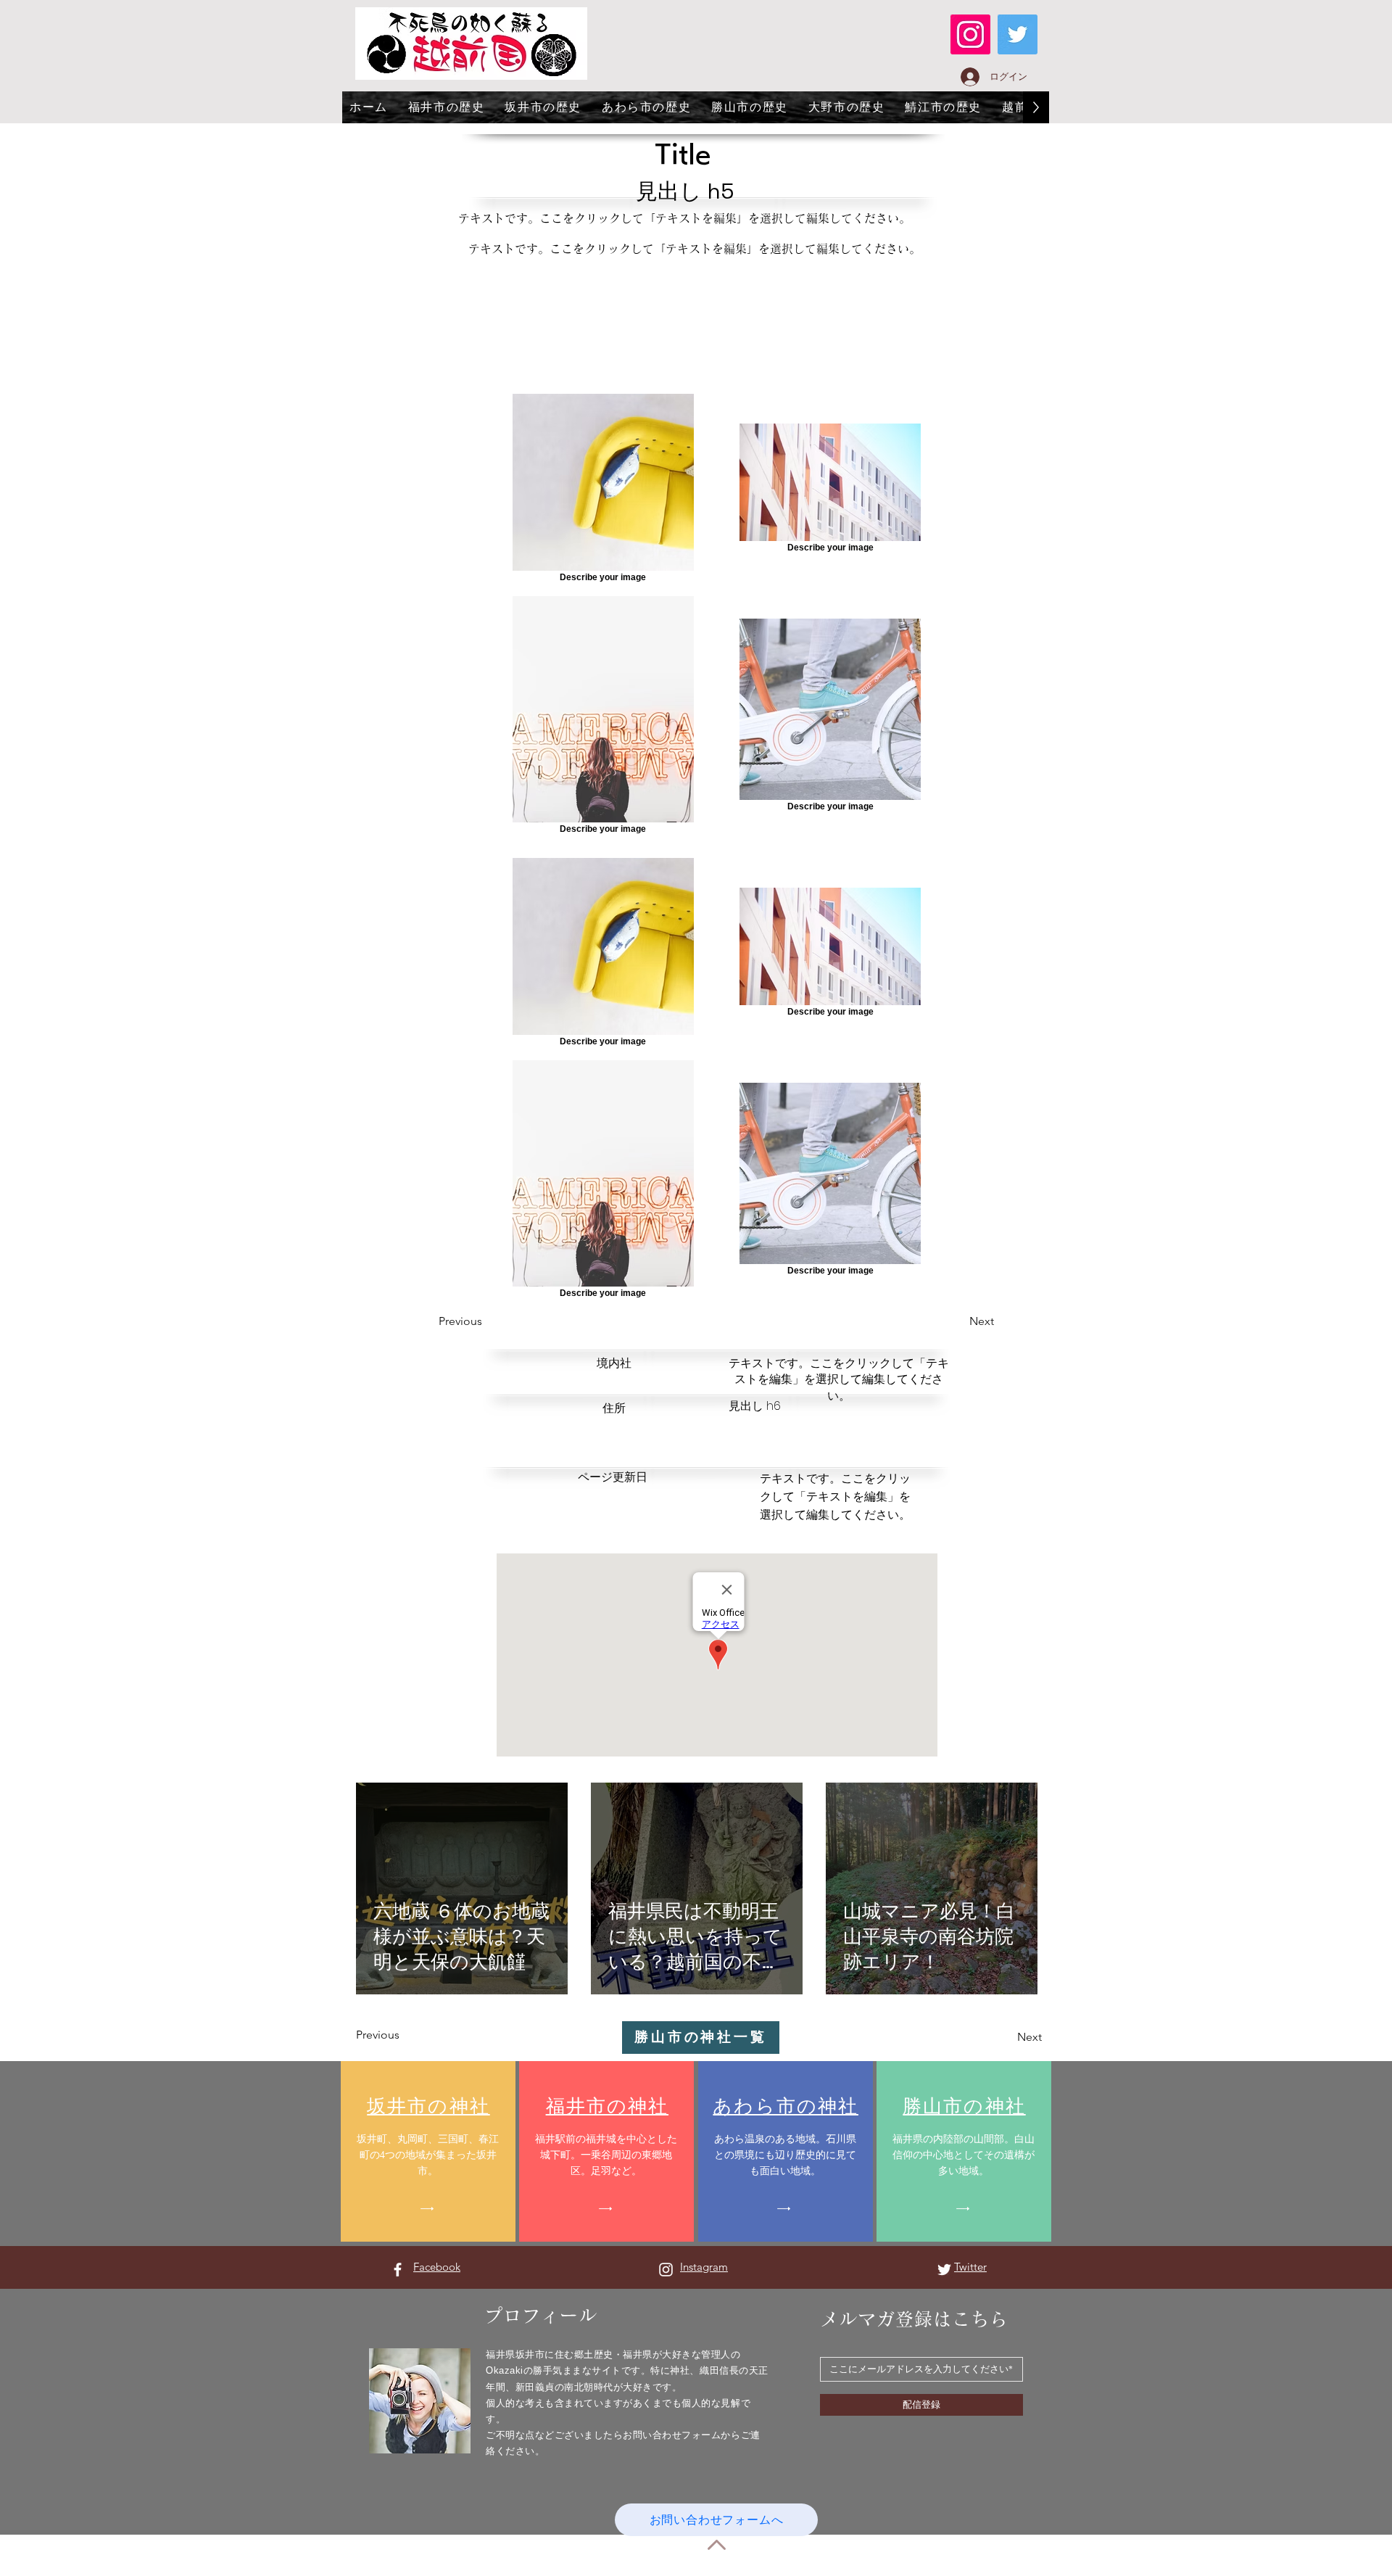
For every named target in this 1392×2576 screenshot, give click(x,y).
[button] (491, 1321)
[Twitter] (1018, 34)
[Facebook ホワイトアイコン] (398, 2270)
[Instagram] (970, 34)
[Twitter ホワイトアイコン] (944, 2270)
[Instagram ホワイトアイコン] (666, 2270)
